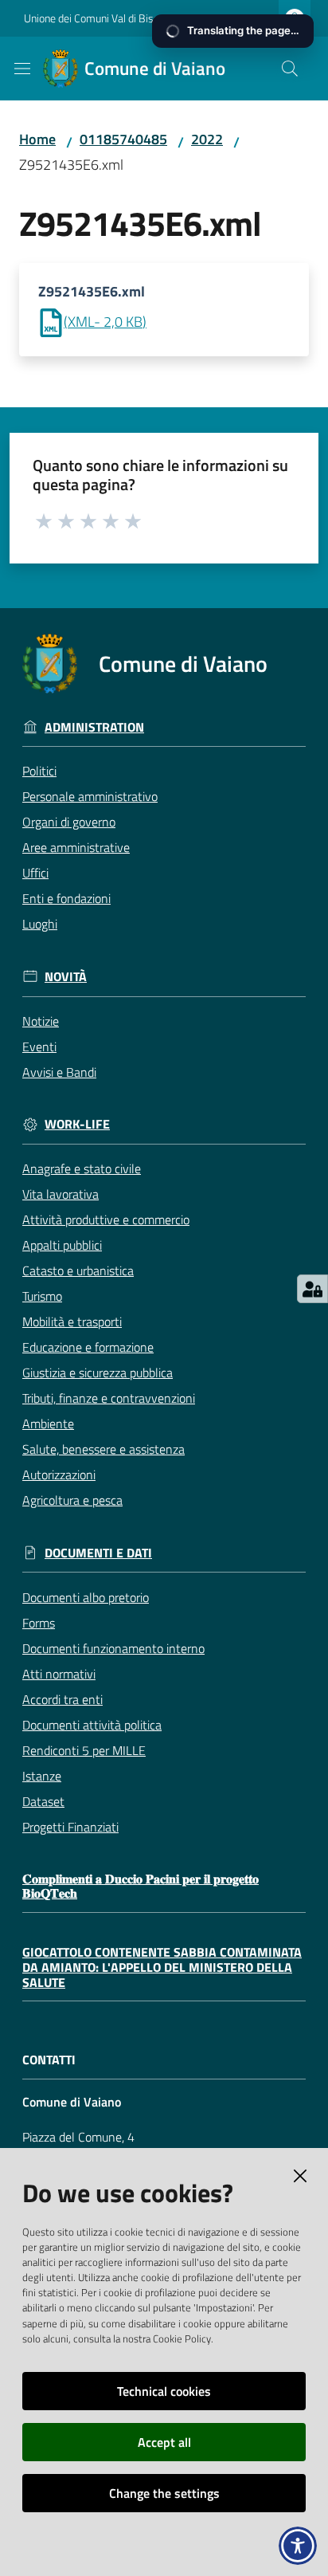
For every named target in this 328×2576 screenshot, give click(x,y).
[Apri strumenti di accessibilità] (298, 2546)
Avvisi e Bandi (59, 1072)
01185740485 (123, 139)
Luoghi (40, 924)
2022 (207, 139)
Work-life (77, 1124)
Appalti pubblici (62, 1245)
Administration (94, 727)
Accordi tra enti (62, 1699)
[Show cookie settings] (312, 1289)
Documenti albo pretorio (86, 1597)
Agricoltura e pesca (72, 1500)
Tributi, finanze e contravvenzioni (109, 1398)
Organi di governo (69, 822)
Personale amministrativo (90, 796)
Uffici (35, 873)
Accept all (164, 2442)
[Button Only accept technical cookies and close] (300, 2176)
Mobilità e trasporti (72, 1321)
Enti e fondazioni (66, 898)
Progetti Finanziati (70, 1827)
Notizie (41, 1021)
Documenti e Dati (98, 1553)
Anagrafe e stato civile (82, 1168)
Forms (39, 1623)
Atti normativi (59, 1674)
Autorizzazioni (59, 1475)
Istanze (42, 1776)
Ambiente (48, 1423)
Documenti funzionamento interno (113, 1648)
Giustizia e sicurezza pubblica (98, 1372)
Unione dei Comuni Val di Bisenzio (101, 18)
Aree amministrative (76, 847)
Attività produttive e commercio (106, 1219)
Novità (66, 977)
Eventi (39, 1046)
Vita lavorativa (61, 1194)
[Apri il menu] (22, 69)
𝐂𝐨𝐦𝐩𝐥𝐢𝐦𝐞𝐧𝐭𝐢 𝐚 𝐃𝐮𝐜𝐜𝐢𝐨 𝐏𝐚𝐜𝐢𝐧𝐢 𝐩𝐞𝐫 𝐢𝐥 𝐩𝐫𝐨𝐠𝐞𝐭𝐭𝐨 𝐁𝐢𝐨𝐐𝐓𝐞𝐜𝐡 (141, 1886)
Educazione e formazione (88, 1347)
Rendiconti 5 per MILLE (84, 1750)
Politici (39, 771)
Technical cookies (164, 2391)
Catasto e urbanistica (78, 1270)
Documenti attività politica (92, 1725)
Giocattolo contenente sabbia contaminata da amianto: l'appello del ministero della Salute (162, 1967)
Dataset (43, 1801)
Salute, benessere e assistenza (103, 1449)
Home (37, 139)
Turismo (42, 1296)
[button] (290, 69)
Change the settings (164, 2493)
